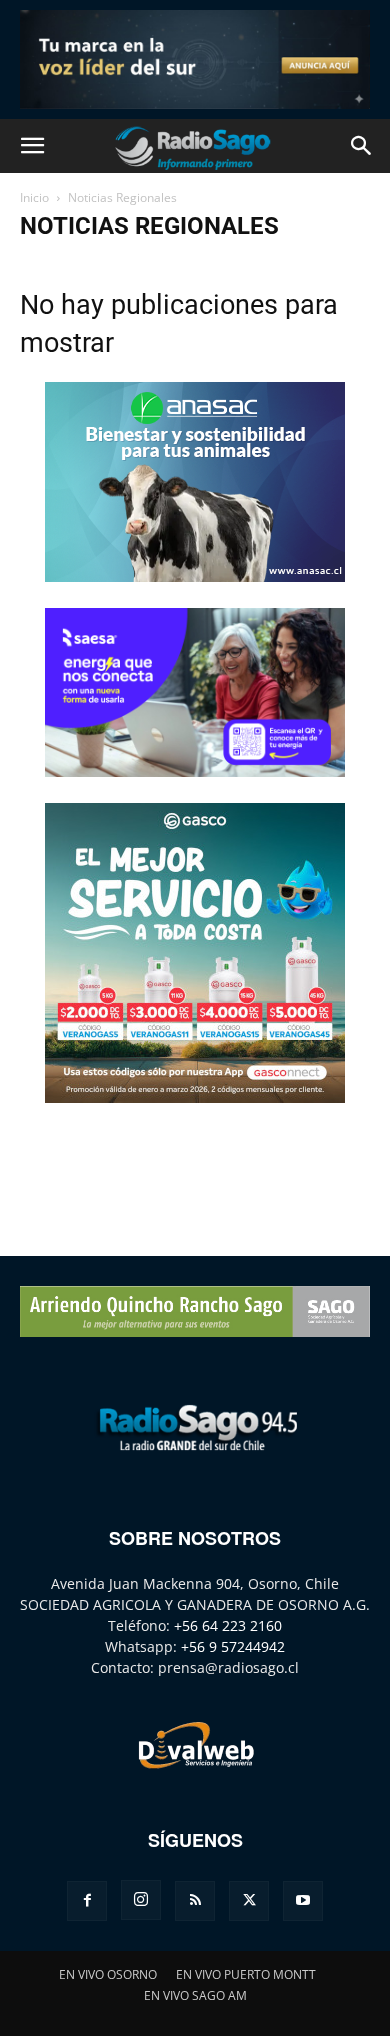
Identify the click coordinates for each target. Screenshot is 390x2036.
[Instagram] (141, 1900)
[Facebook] (87, 1901)
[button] (32, 146)
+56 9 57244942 (233, 1646)
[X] (249, 1901)
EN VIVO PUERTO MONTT (246, 1974)
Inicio (34, 197)
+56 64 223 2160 (228, 1625)
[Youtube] (303, 1901)
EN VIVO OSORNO (108, 1974)
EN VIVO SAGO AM (195, 1995)
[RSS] (195, 1901)
